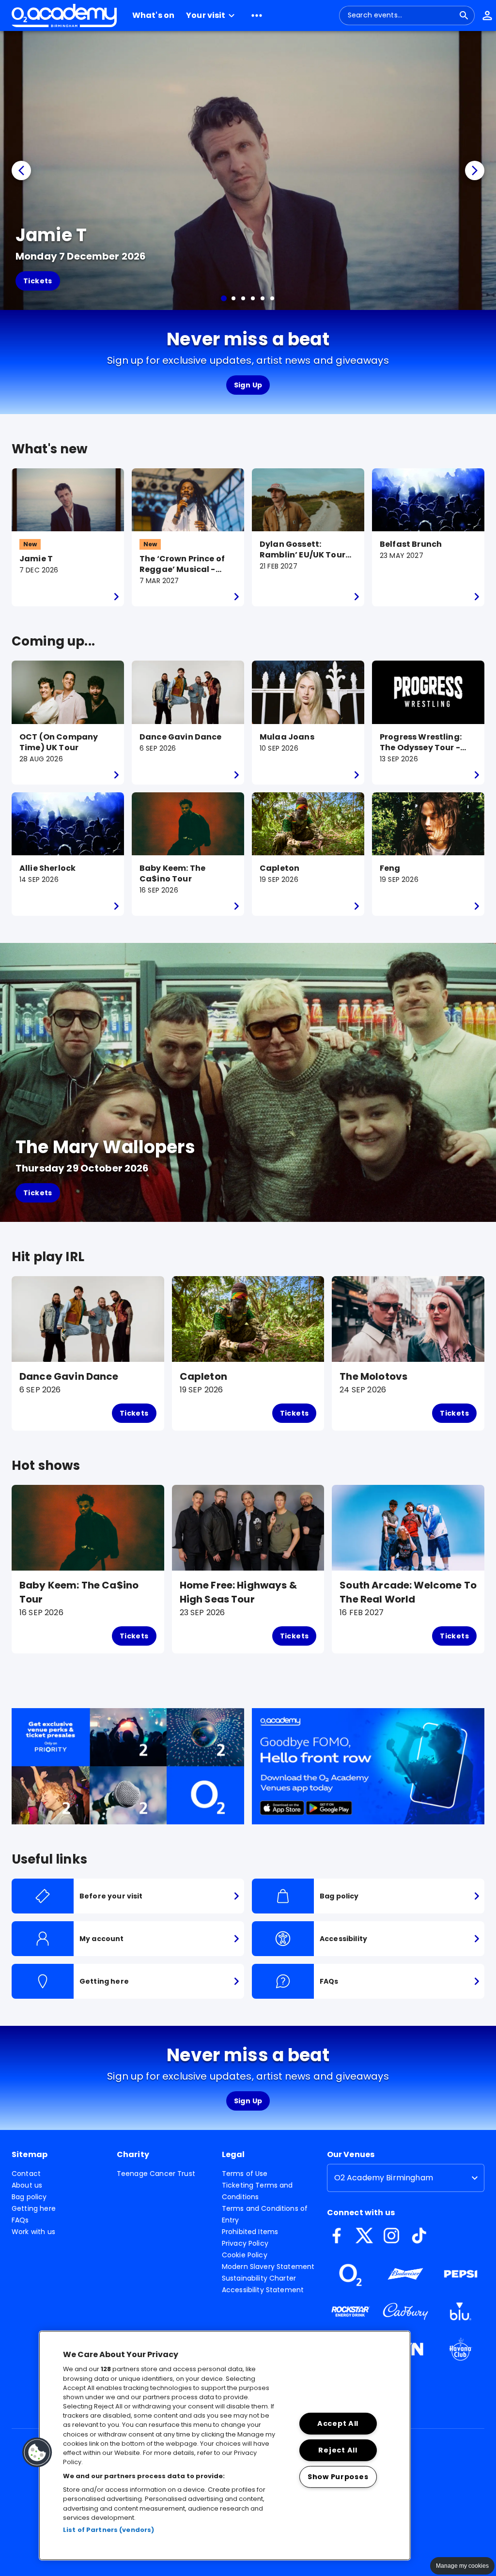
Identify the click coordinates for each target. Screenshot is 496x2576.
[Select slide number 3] (243, 298)
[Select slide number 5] (263, 298)
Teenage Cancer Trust (156, 2174)
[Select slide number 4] (253, 298)
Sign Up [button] (248, 385)
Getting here (34, 2208)
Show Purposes (338, 2476)
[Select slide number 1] (224, 298)
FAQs (20, 2220)
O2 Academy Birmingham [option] (384, 2178)
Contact (26, 2174)
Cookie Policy (245, 2255)
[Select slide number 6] (272, 298)
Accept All (338, 2423)
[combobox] (401, 15)
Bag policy (29, 2197)
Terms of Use (245, 2174)
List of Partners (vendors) (108, 2530)
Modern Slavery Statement (268, 2267)
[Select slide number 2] (233, 298)
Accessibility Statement (263, 2290)
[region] (225, 2445)
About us (27, 2185)
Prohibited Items (250, 2232)
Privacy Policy (245, 2243)
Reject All (338, 2450)
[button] (212, 15)
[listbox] (406, 2178)
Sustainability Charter (259, 2278)
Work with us (33, 2232)
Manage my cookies (462, 2566)
